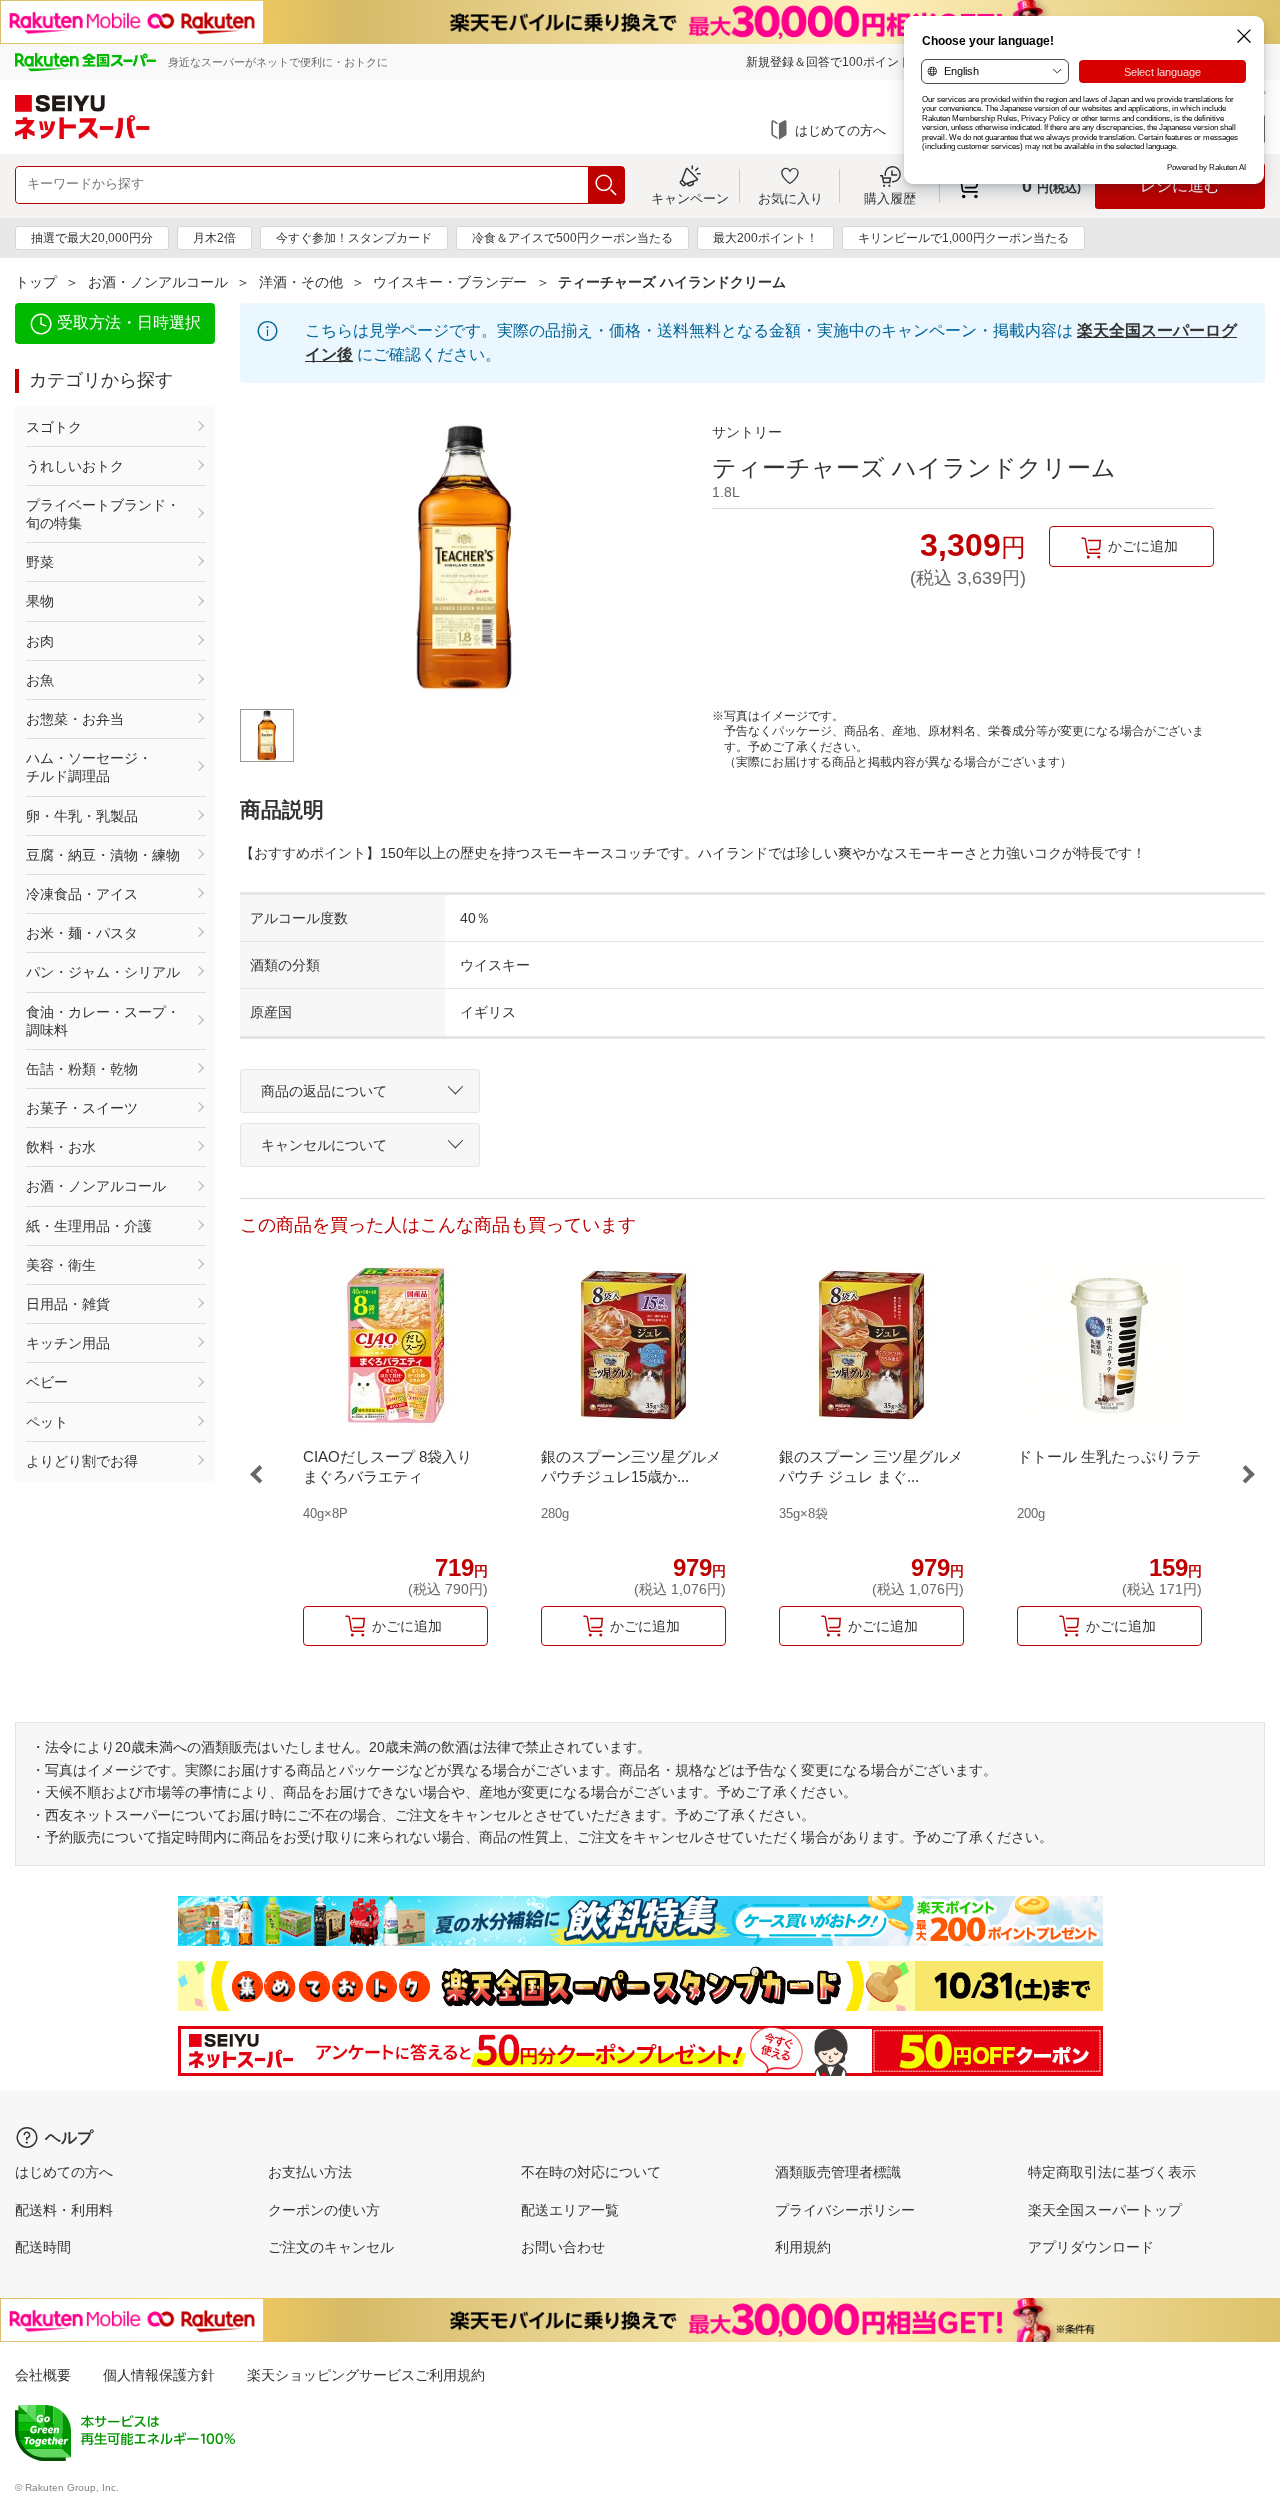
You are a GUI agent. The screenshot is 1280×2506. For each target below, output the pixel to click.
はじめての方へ (840, 130)
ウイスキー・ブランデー (450, 282)
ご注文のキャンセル (331, 2247)
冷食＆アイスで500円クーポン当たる (572, 238)
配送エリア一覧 (570, 2210)
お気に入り (790, 198)
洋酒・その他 (301, 282)
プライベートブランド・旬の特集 (103, 514)
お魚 (40, 680)
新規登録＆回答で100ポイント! (830, 62)
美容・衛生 (61, 1265)
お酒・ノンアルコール (158, 282)
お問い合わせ (563, 2247)
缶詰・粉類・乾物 (82, 1069)
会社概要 (43, 2375)
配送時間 (43, 2247)
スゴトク (54, 427)
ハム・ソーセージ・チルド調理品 (89, 767)
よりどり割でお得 (82, 1461)
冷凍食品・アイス (82, 894)
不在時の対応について (591, 2172)
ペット (47, 1422)
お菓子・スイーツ (82, 1108)
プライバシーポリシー (845, 2210)
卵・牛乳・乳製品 (82, 816)
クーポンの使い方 (324, 2210)
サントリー (747, 432)
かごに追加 (1143, 546)
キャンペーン (690, 198)
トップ (36, 282)
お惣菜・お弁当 (75, 719)
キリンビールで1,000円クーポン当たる (963, 238)
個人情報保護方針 (159, 2375)
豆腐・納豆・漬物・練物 (103, 855)
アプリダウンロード (1091, 2247)
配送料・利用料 (64, 2210)
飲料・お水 (61, 1147)
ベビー (47, 1382)
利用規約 (803, 2247)
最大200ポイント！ (765, 238)
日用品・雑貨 (68, 1304)
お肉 (40, 641)
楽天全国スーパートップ (1105, 2210)
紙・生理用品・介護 (89, 1226)
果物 (40, 601)
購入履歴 (890, 198)
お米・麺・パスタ (82, 933)
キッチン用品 (68, 1343)
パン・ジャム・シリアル (103, 972)
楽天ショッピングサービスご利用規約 (366, 2375)
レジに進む (1180, 185)
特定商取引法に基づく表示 (1112, 2172)
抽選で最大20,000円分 (92, 238)
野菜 (40, 562)
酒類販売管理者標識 (838, 2172)
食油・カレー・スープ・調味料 (103, 1021)
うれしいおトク (75, 466)
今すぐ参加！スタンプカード (354, 238)
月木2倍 (214, 238)
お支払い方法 (310, 2172)
